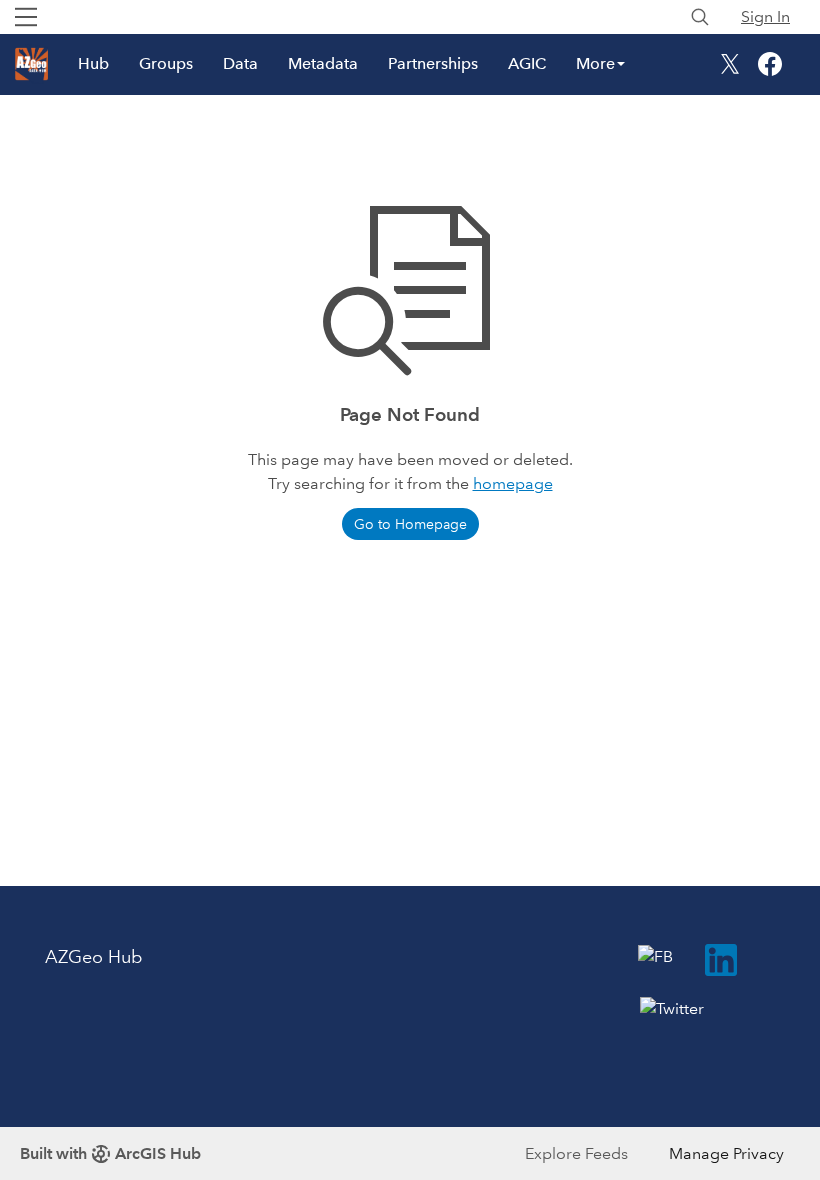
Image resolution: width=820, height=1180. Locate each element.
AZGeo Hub (93, 957)
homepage (513, 483)
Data (240, 63)
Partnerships (433, 63)
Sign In (765, 16)
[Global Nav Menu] (26, 17)
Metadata (323, 63)
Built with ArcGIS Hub (110, 1153)
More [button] (595, 63)
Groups (166, 63)
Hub (93, 63)
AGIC (527, 63)
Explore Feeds (576, 1153)
